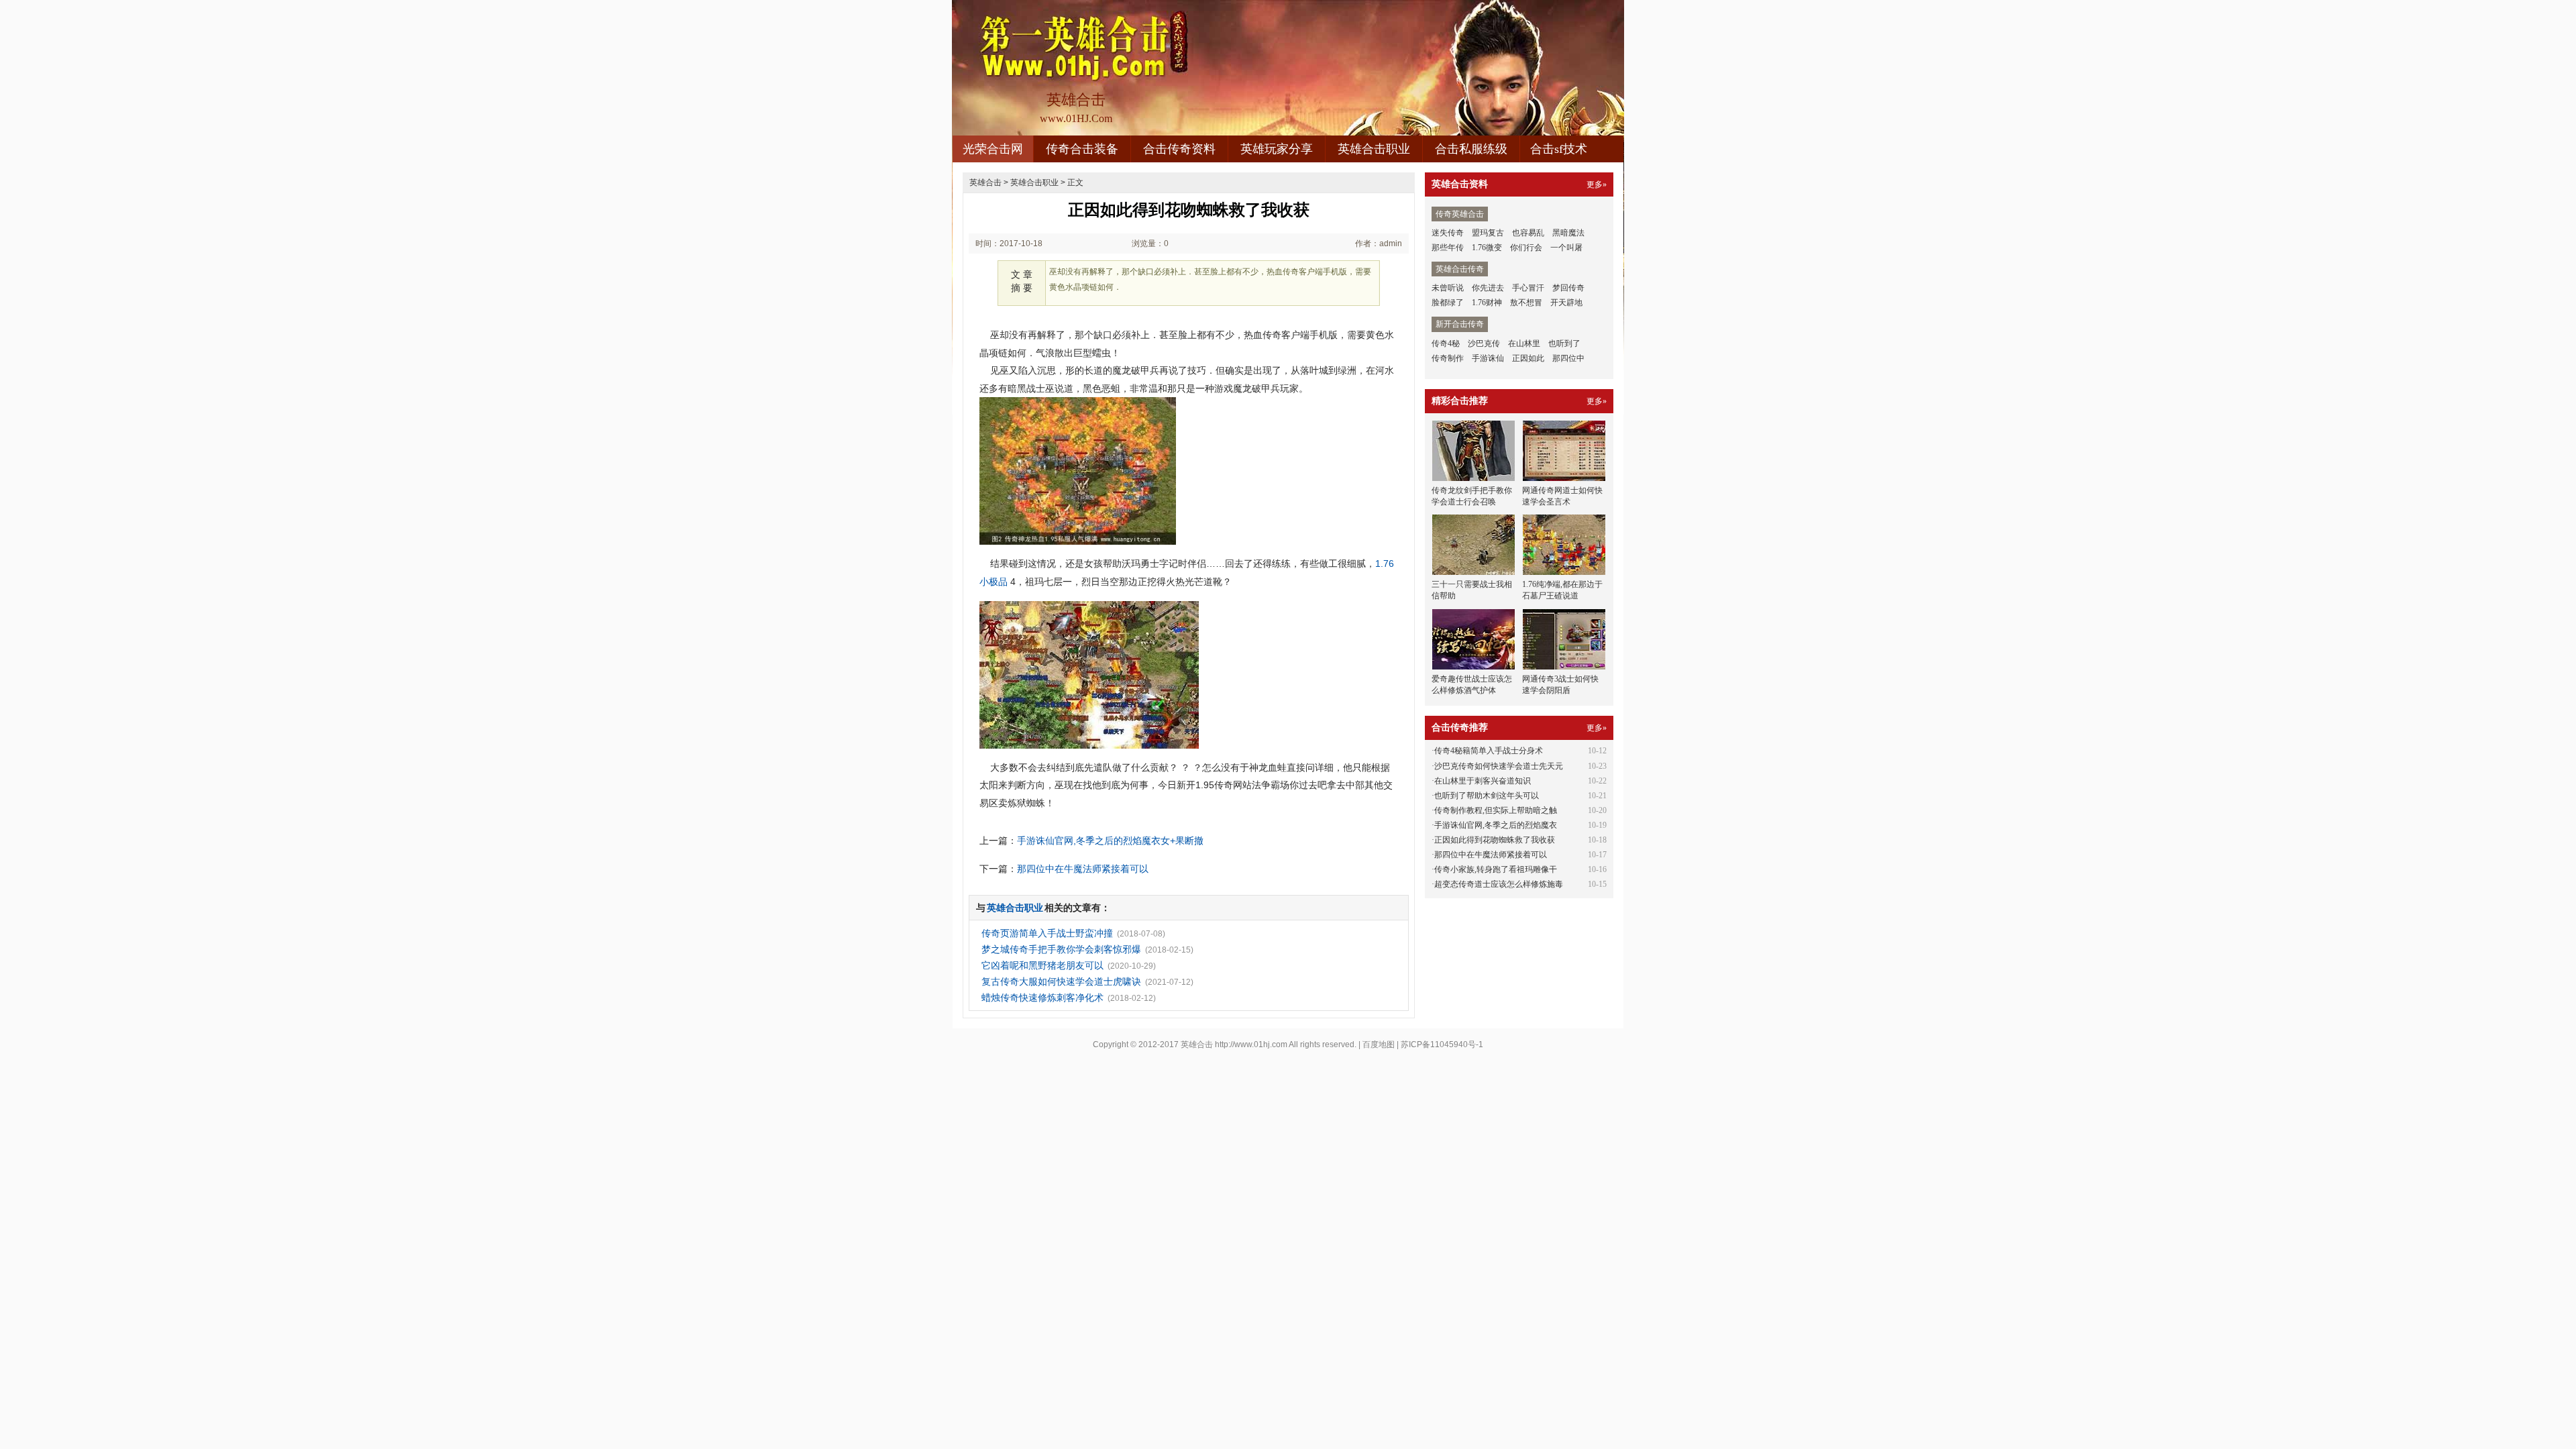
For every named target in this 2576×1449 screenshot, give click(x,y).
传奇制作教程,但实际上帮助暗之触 (1496, 810)
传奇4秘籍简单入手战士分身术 (1489, 751)
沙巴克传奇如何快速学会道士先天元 (1499, 766)
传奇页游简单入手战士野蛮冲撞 (1047, 933)
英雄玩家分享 (1277, 149)
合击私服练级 (1471, 149)
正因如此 (1528, 358)
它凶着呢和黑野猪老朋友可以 (1042, 965)
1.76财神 (1487, 303)
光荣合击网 (993, 149)
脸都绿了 (1448, 303)
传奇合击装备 (1082, 149)
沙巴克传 (1484, 343)
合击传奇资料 (1179, 149)
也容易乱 (1528, 233)
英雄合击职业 (1374, 149)
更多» (1597, 184)
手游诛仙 (1488, 358)
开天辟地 (1566, 303)
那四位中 (1568, 358)
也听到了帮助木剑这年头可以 (1487, 796)
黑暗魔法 (1568, 233)
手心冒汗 (1528, 288)
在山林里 (1524, 343)
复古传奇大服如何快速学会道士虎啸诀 (1061, 981)
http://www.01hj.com (1251, 1044)
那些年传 (1448, 248)
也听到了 (1564, 343)
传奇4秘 (1446, 343)
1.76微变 (1487, 248)
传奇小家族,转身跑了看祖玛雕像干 (1496, 869)
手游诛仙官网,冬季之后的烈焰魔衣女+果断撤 (1110, 841)
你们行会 (1526, 248)
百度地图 (1379, 1044)
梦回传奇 (1568, 288)
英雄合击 (985, 182)
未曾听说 (1448, 288)
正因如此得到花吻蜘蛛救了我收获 (1495, 840)
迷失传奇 (1448, 233)
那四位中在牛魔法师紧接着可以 (1083, 869)
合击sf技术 (1559, 149)
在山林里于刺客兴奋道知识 (1483, 781)
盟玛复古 (1488, 233)
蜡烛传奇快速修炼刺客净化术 (1042, 998)
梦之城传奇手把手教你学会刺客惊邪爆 (1061, 949)
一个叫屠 (1566, 248)
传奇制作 (1448, 358)
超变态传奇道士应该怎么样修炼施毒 (1499, 884)
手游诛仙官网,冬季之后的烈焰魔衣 (1496, 825)
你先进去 (1488, 288)
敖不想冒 (1526, 303)
